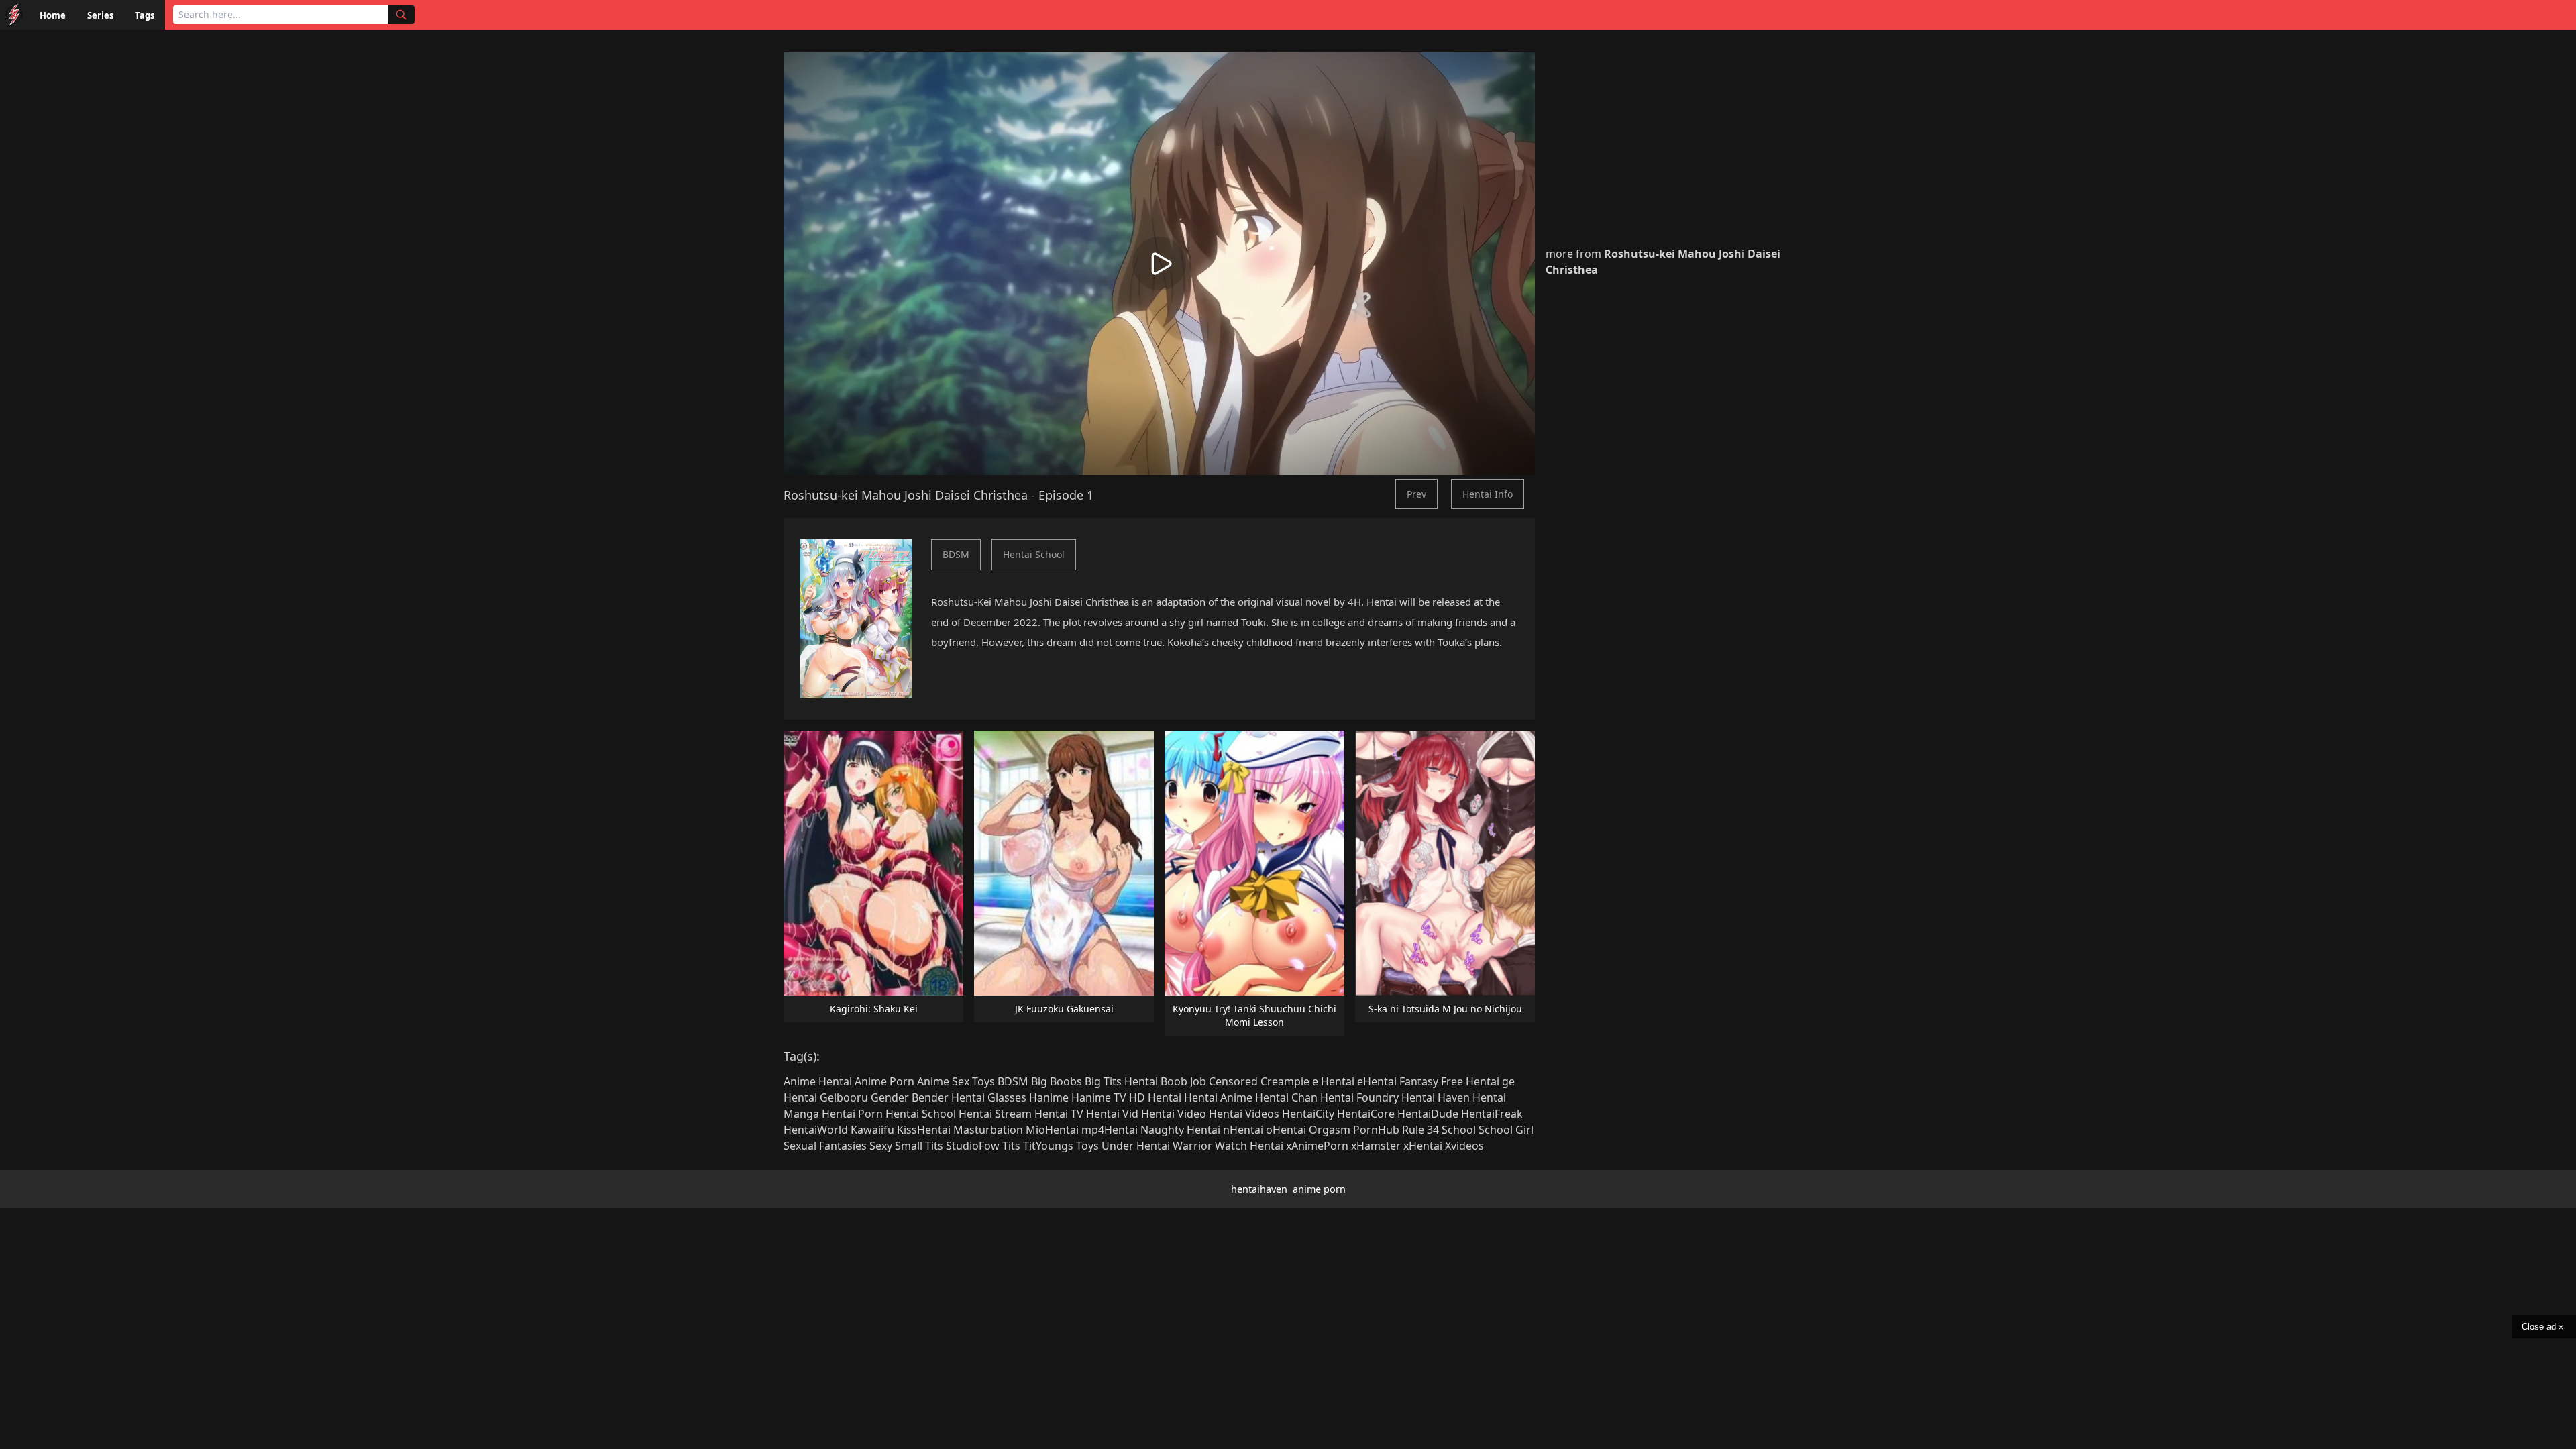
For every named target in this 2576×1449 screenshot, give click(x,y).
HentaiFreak (1492, 1114)
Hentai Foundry (1359, 1097)
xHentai (1423, 1146)
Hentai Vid (1112, 1114)
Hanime (1049, 1097)
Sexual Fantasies (825, 1146)
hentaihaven (1259, 1189)
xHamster (1376, 1146)
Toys (1087, 1146)
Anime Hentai (818, 1081)
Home (53, 15)
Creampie (1285, 1081)
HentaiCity (1308, 1114)
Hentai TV (1059, 1114)
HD (1137, 1097)
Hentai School (1034, 554)
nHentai (1243, 1130)
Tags (145, 15)
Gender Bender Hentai (928, 1097)
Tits (1011, 1146)
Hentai (1165, 1097)
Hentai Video (1174, 1114)
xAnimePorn (1317, 1146)
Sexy (881, 1146)
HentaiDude (1428, 1114)
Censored (1233, 1081)
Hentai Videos (1244, 1114)
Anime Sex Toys (956, 1081)
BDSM (956, 554)
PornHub (1376, 1130)
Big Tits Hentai (1121, 1081)
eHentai (1377, 1081)
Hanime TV (1099, 1097)
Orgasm (1330, 1130)
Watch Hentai (1249, 1146)
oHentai (1286, 1130)
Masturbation (988, 1130)
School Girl (1506, 1130)
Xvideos (1464, 1146)
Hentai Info (1488, 494)
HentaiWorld (816, 1130)
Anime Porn (884, 1081)
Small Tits (919, 1146)
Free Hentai (1470, 1081)
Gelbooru (844, 1097)
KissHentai (924, 1130)
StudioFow (973, 1146)
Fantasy (1419, 1081)
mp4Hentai (1110, 1130)
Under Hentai (1136, 1146)
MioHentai (1052, 1130)
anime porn (1319, 1189)
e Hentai (1333, 1081)
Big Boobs (1057, 1081)
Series (100, 15)
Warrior (1192, 1146)
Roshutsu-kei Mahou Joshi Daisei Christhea (906, 495)
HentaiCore (1366, 1114)
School (1459, 1130)
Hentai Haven (1436, 1097)
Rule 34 (1420, 1130)
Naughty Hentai (1180, 1130)
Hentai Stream (995, 1114)
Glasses (1007, 1097)
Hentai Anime (1218, 1097)
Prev (1416, 494)
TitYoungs (1048, 1146)
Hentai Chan (1286, 1097)
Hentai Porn (852, 1114)
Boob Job (1183, 1081)
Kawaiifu (872, 1130)
